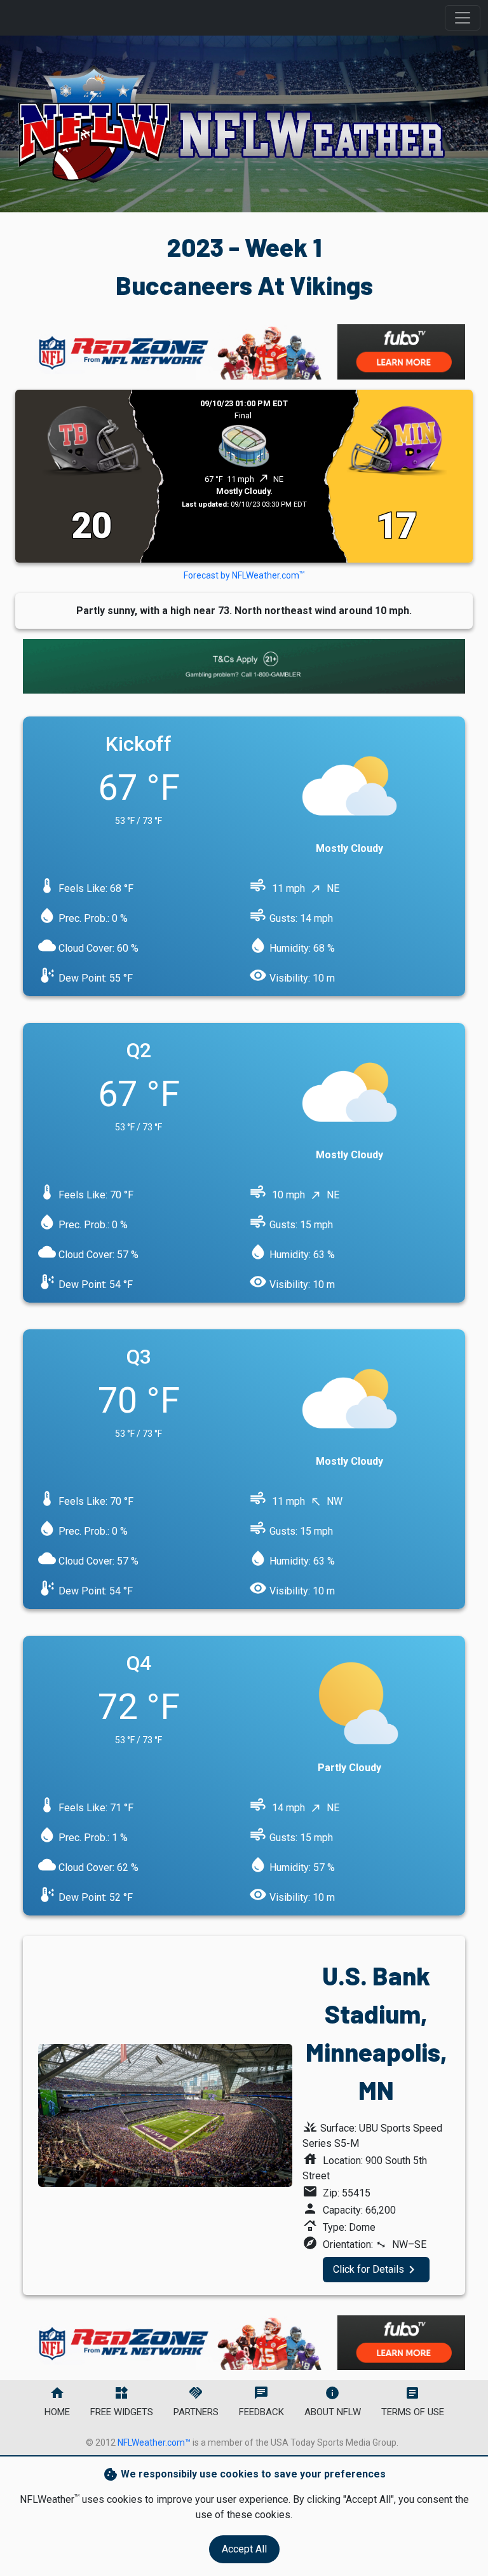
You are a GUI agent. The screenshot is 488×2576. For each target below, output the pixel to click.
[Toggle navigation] (463, 18)
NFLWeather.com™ (154, 2442)
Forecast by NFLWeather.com (244, 575)
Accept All (244, 2549)
